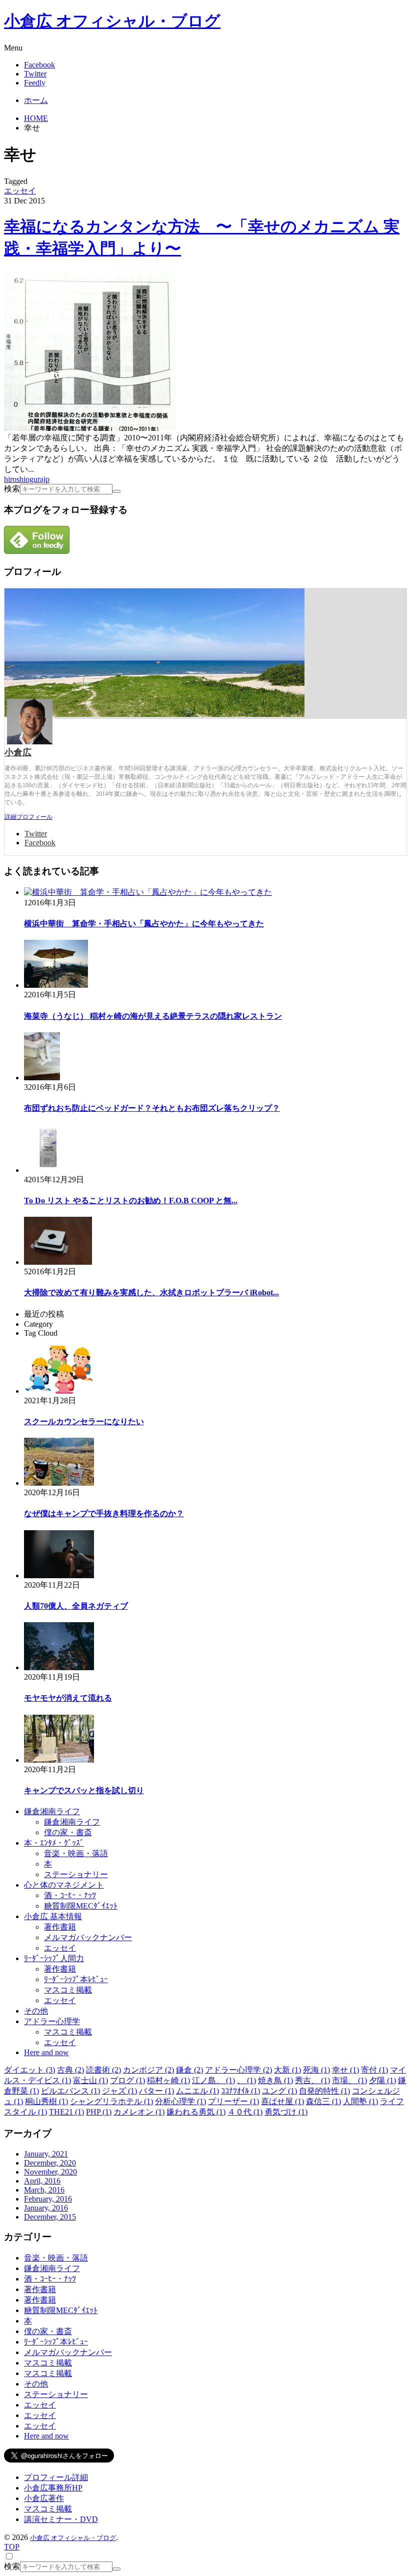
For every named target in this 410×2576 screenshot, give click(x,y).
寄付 (374, 2070)
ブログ (127, 2080)
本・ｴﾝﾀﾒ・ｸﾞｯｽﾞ (54, 1843)
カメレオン (139, 2112)
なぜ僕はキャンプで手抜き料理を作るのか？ (104, 1513)
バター (156, 2091)
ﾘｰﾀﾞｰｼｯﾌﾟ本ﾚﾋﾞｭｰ (76, 1979)
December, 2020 (50, 2163)
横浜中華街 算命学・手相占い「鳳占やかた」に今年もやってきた (144, 924)
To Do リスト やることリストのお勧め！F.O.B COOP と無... (131, 1201)
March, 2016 (44, 2190)
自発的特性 (324, 2091)
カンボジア (148, 2070)
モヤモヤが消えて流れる (68, 1698)
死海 (316, 2070)
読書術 (103, 2070)
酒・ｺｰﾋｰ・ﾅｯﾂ (70, 1895)
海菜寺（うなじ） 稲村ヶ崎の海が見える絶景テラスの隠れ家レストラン (153, 1016)
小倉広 (18, 752)
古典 (70, 2070)
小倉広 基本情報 (53, 1916)
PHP (99, 2112)
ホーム (36, 100)
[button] (205, 48)
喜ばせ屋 (282, 2101)
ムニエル (197, 2091)
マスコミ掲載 (68, 1990)
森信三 (323, 2101)
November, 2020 (50, 2172)
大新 (287, 2070)
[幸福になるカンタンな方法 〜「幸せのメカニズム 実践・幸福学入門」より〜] (90, 428)
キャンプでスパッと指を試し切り (84, 1790)
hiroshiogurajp (27, 479)
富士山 (90, 2080)
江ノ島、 (213, 2080)
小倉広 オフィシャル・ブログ (112, 21)
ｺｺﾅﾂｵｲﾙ (240, 2091)
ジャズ (119, 2091)
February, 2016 (48, 2199)
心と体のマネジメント (64, 1885)
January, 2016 (46, 2208)
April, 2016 (42, 2181)
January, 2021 (46, 2154)
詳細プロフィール (28, 817)
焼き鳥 (275, 2080)
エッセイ (20, 191)
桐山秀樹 (46, 2101)
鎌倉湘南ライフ (52, 1811)
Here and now (46, 2052)
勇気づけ (286, 2112)
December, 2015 (50, 2217)
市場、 (349, 2080)
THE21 (66, 2112)
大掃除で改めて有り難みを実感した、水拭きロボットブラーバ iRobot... (151, 1292)
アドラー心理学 (52, 2021)
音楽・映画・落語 (76, 1853)
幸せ (345, 2070)
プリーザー (233, 2101)
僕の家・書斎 (68, 1832)
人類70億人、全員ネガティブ (76, 1606)
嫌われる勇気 (196, 2112)
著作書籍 (60, 1927)
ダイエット (29, 2070)
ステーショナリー (76, 1874)
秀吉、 (312, 2080)
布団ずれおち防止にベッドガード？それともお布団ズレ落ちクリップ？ (152, 1108)
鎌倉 (189, 2070)
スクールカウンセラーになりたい (84, 1421)
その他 (36, 2011)
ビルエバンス (70, 2091)
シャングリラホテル (111, 2101)
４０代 (245, 2112)
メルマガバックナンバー (88, 1937)
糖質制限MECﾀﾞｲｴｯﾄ (81, 1906)
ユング (279, 2091)
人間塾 (360, 2101)
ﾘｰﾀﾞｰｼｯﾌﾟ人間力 (54, 1958)
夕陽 (382, 2080)
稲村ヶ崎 (168, 2080)
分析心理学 (180, 2101)
